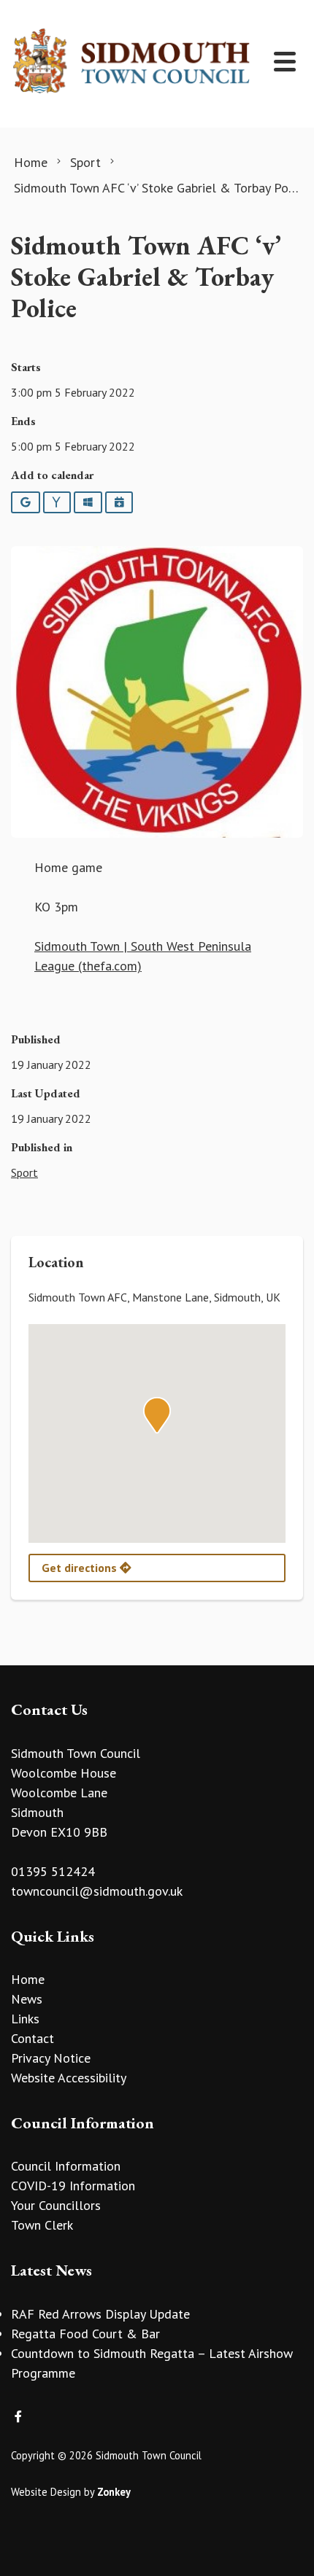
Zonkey (114, 2492)
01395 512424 (53, 1871)
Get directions (81, 1568)
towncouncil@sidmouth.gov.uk (97, 1891)
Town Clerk (42, 2225)
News (27, 1999)
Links (25, 2019)
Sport (24, 1172)
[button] (157, 1415)
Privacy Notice (51, 2058)
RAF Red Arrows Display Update (100, 2314)
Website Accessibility (69, 2078)
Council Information (66, 2166)
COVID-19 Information (73, 2186)
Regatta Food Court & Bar (85, 2334)
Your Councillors (56, 2205)
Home (28, 1979)
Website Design (46, 2492)
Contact (32, 2038)
